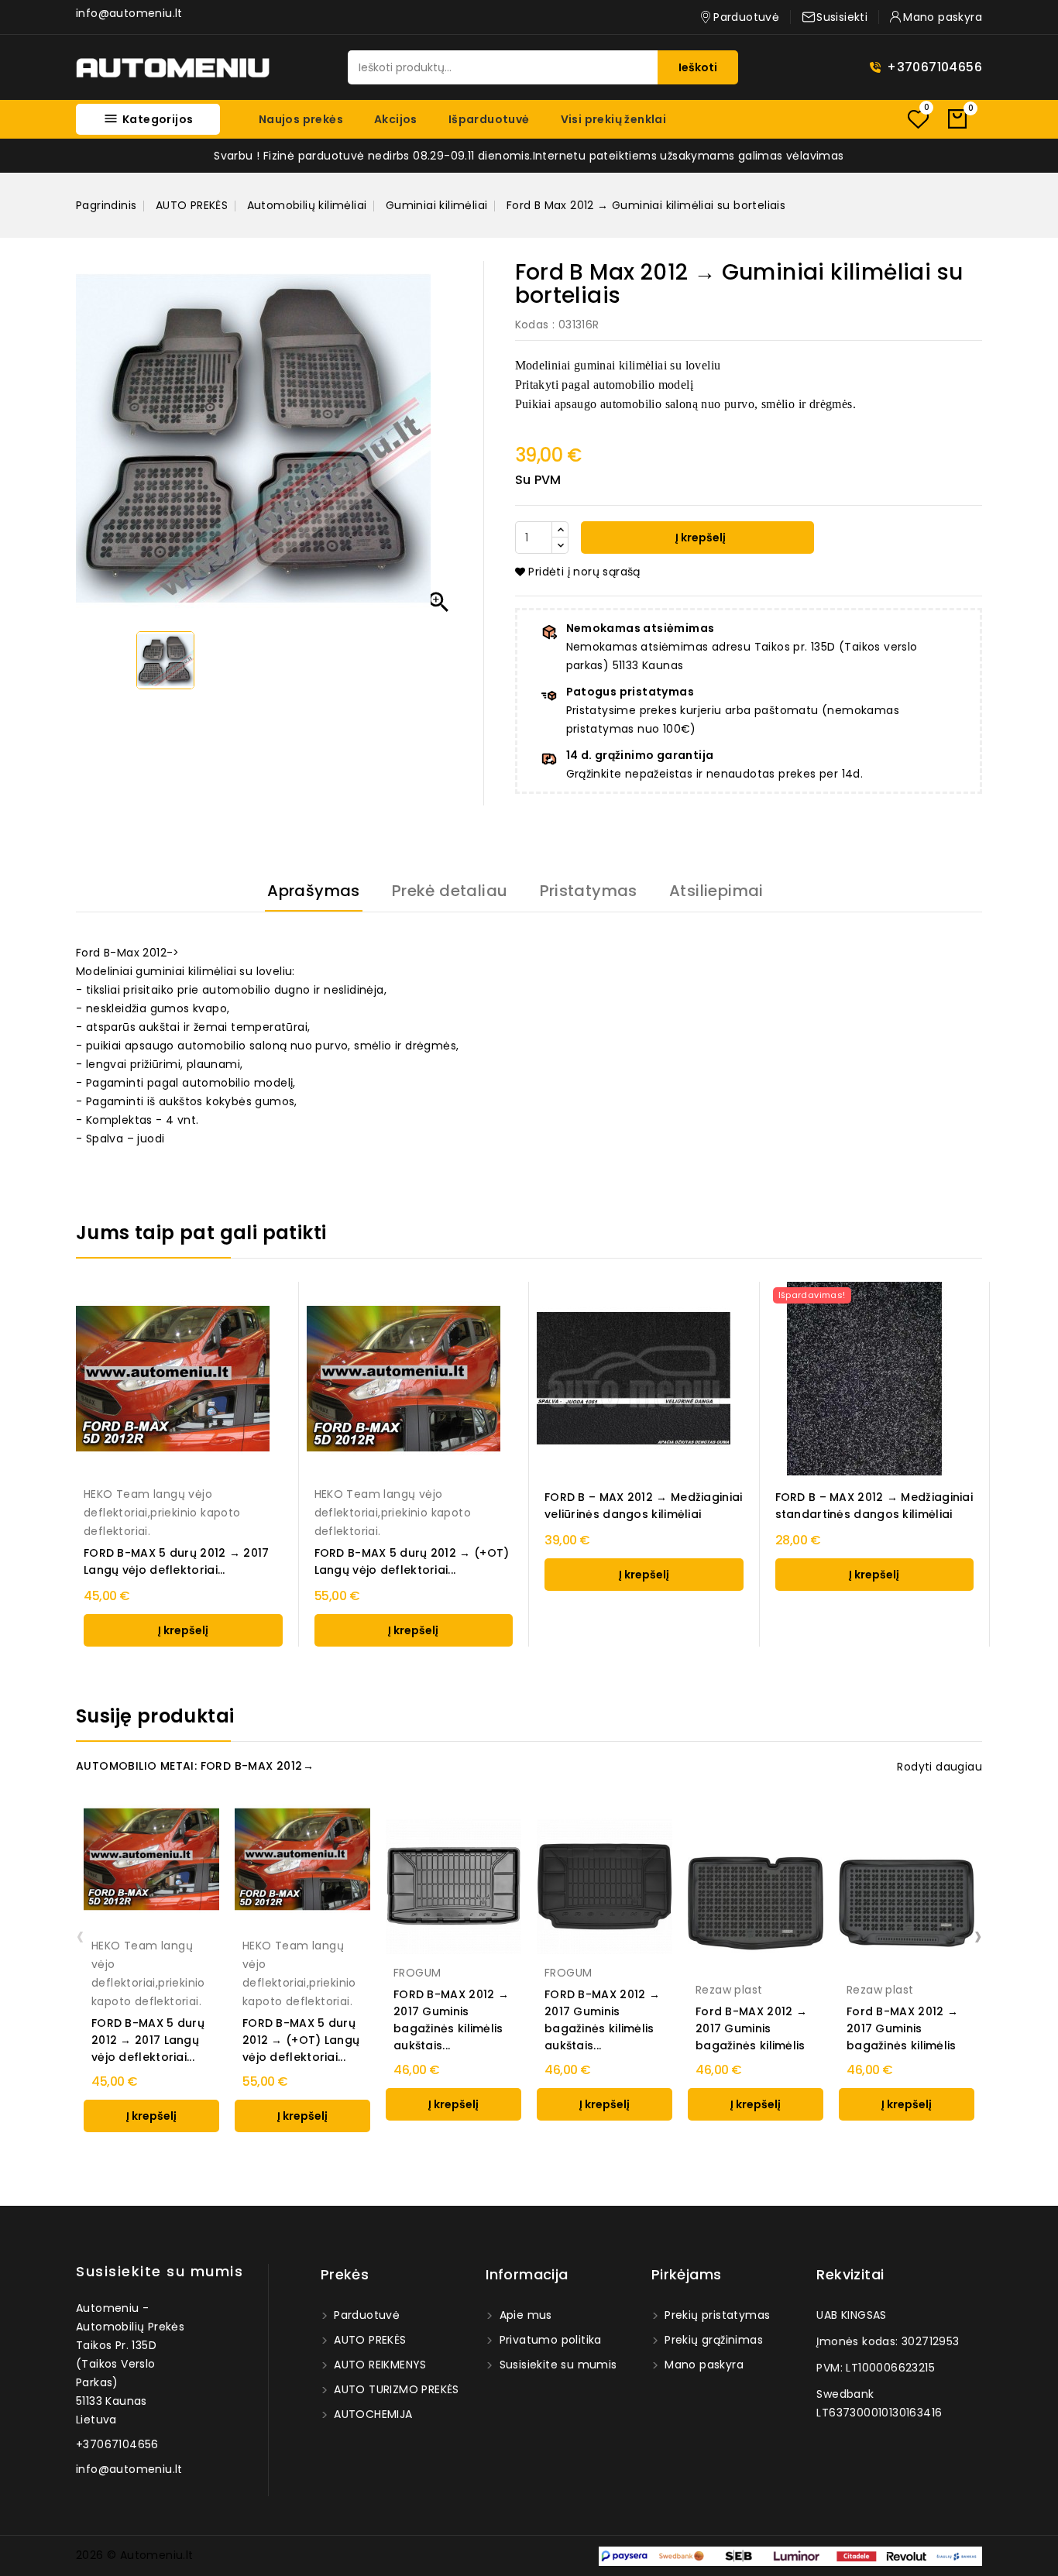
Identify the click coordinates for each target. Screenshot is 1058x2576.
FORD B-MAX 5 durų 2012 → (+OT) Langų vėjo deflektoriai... (412, 1561)
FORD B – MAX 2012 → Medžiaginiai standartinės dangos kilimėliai (874, 1506)
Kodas (532, 325)
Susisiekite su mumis (160, 2271)
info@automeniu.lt (129, 13)
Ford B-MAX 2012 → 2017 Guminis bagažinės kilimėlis (751, 2028)
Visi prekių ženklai (614, 119)
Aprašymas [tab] (314, 891)
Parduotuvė (365, 2315)
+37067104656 (934, 67)
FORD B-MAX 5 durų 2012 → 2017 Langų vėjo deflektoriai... (177, 1561)
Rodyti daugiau (939, 1767)
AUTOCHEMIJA (372, 2414)
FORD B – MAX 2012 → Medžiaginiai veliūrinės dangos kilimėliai (644, 1506)
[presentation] (80, 1935)
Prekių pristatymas (716, 2315)
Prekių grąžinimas (712, 2340)
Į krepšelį (699, 538)
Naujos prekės (301, 119)
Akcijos (396, 119)
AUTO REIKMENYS (379, 2365)
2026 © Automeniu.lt (135, 2555)
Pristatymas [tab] (589, 891)
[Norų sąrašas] (918, 119)
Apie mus (524, 2315)
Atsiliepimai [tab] (716, 891)
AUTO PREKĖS (369, 2340)
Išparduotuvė (489, 119)
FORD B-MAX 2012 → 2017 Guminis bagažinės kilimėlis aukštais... (451, 2020)
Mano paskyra (702, 2365)
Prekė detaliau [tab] (450, 891)
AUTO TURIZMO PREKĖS (395, 2389)
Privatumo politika (549, 2340)
